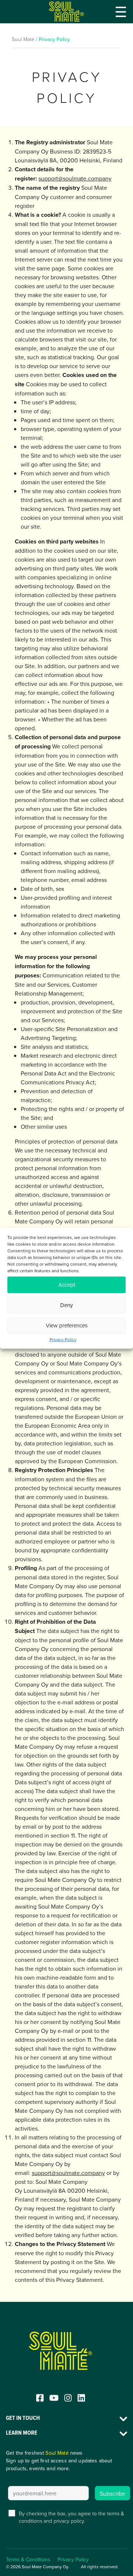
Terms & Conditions (28, 2559)
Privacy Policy (63, 1339)
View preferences (67, 1325)
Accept (67, 1285)
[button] (121, 12)
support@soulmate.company (75, 178)
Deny (66, 1305)
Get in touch (23, 2418)
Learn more (22, 2433)
